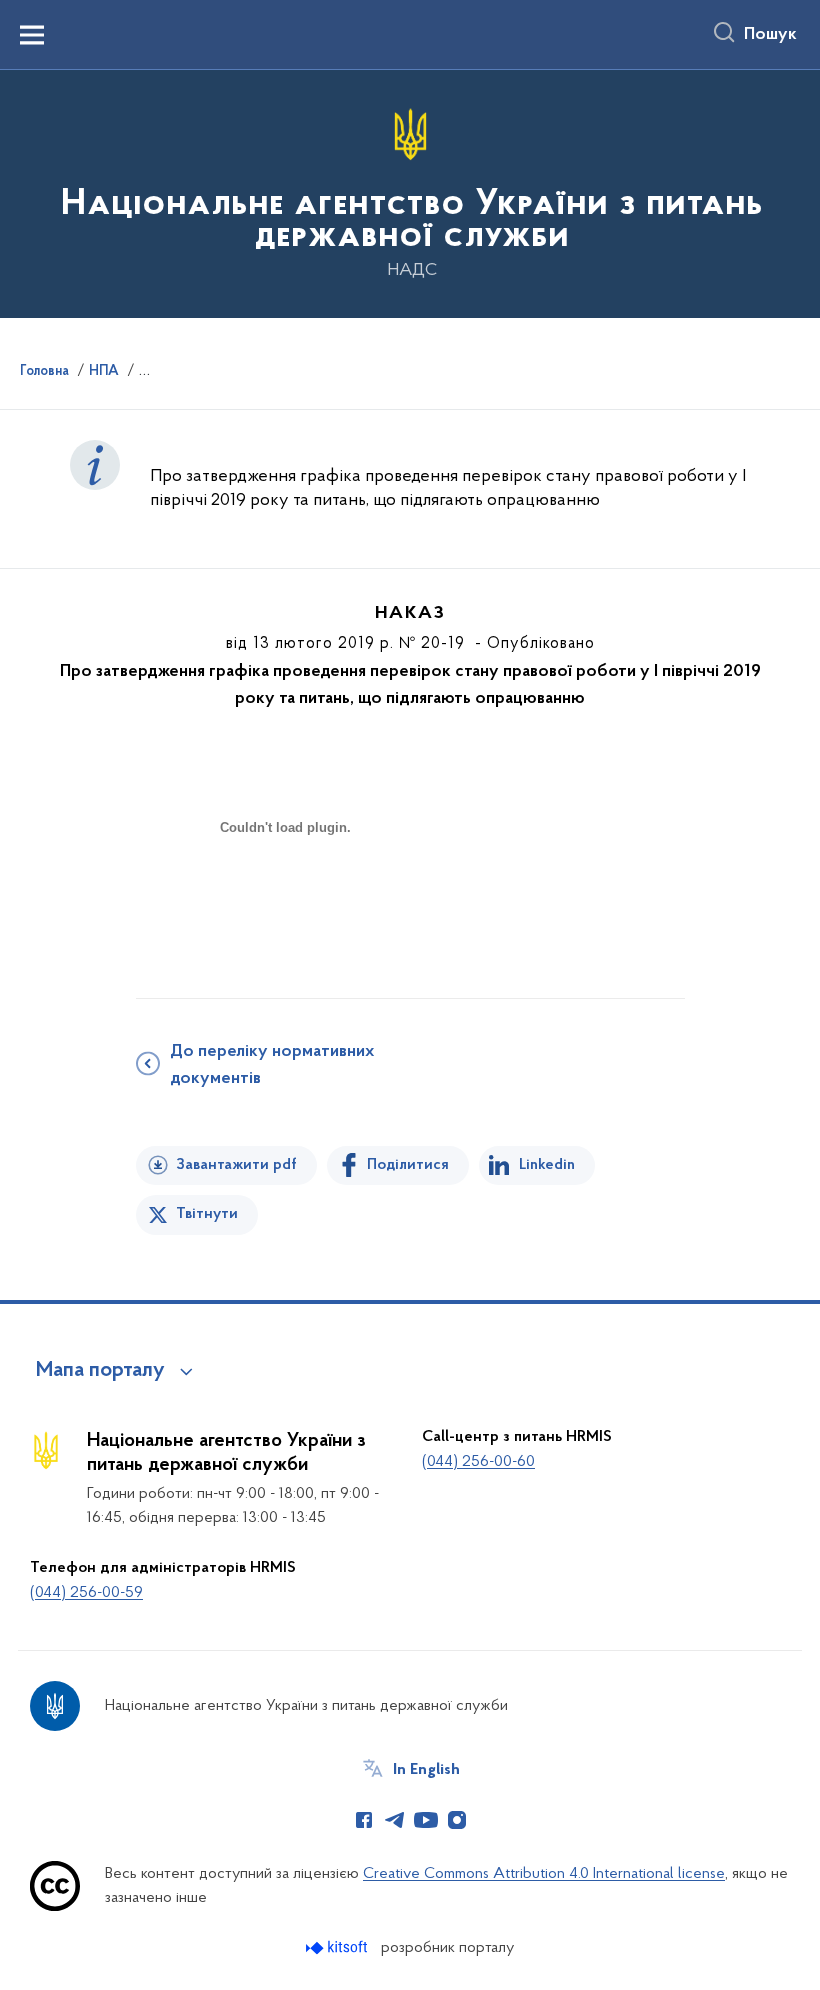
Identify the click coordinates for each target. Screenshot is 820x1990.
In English (426, 1770)
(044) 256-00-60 (478, 1462)
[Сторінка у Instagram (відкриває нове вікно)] (457, 1820)
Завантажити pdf (236, 1165)
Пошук (770, 35)
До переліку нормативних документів (272, 1065)
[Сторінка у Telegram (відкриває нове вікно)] (395, 1820)
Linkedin (547, 1165)
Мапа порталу (100, 1371)
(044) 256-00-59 (86, 1593)
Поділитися (408, 1165)
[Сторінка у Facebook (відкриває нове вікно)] (364, 1820)
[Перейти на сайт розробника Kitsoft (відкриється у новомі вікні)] (338, 1947)
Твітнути (207, 1214)
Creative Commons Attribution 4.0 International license (544, 1874)
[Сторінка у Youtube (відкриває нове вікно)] (426, 1820)
